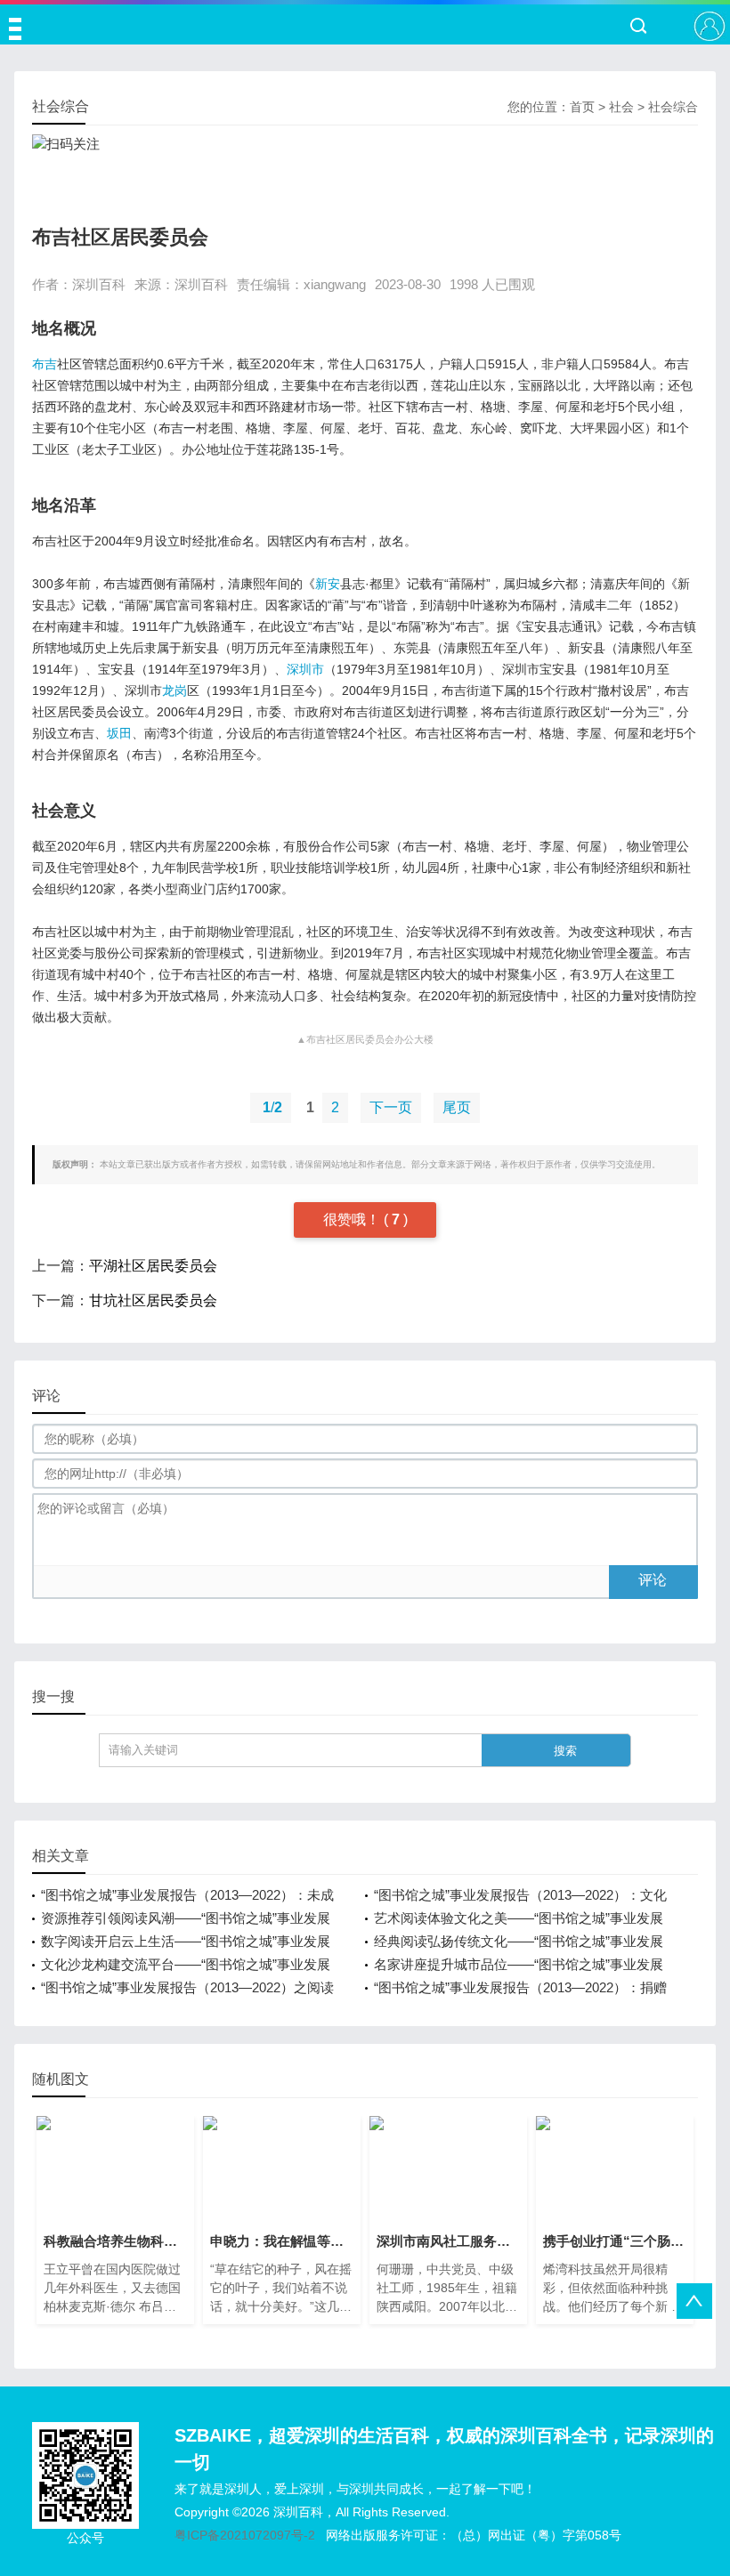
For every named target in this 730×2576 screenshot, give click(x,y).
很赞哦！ (353, 1219)
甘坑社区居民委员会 (153, 1300)
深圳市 (305, 669)
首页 (582, 107)
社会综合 (673, 107)
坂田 (119, 733)
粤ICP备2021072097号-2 (245, 2535)
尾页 (457, 1107)
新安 (328, 584)
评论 (653, 1580)
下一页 (391, 1107)
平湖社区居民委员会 (153, 1266)
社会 (621, 107)
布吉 (45, 364)
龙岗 (174, 690)
